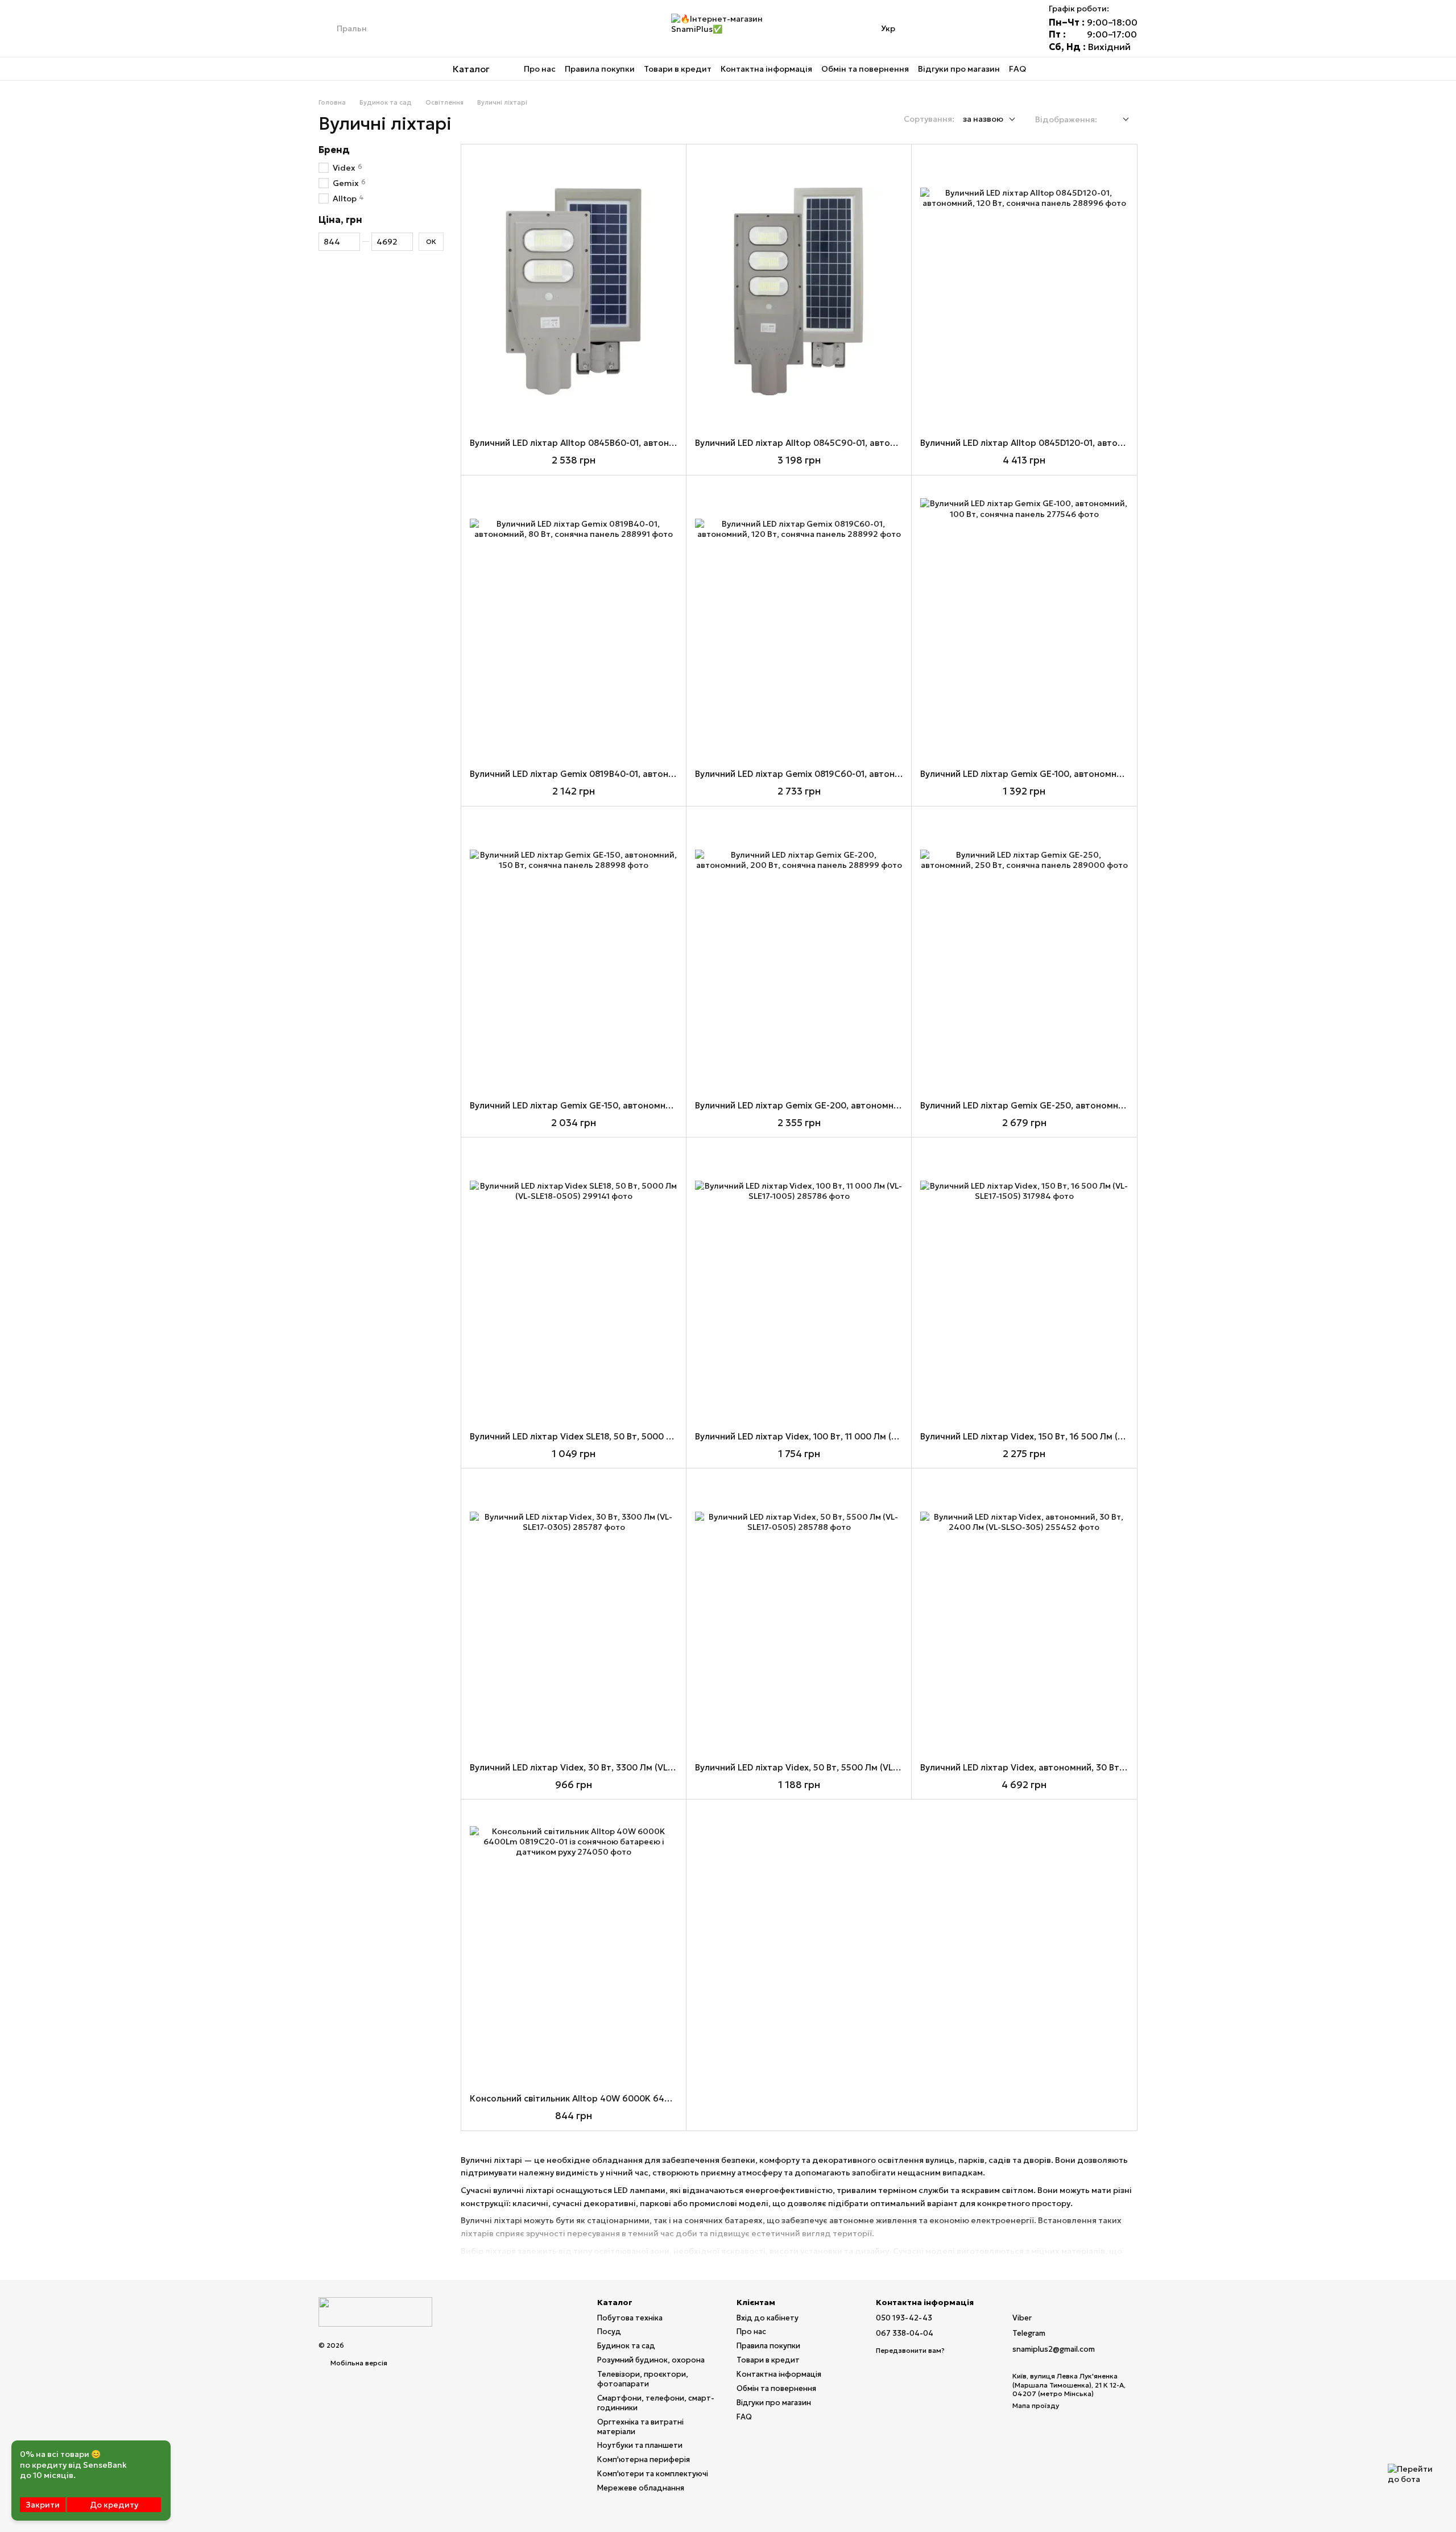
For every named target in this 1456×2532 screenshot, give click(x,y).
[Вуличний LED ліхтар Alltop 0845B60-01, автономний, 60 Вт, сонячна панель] (574, 291)
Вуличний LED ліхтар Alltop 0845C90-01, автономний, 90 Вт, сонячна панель (859, 443)
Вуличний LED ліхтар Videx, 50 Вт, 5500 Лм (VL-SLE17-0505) (821, 1767)
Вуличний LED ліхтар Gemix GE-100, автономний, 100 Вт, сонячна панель (1076, 774)
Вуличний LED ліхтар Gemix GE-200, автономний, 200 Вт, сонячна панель (852, 1105)
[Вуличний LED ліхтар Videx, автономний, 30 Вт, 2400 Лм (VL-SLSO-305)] (1024, 1615)
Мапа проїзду (1036, 2405)
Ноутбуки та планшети (640, 2445)
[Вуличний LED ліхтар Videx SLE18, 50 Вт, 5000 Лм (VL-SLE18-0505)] (574, 1284)
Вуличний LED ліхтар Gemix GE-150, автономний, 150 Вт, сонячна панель (624, 1105)
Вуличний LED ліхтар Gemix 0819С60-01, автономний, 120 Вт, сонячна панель (860, 774)
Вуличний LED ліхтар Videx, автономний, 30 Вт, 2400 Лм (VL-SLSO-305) (1072, 1767)
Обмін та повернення (865, 69)
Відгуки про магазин (959, 69)
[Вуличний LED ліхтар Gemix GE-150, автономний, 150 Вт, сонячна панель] (574, 953)
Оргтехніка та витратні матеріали (640, 2427)
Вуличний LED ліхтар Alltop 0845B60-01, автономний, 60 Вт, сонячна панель (633, 443)
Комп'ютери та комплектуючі (653, 2474)
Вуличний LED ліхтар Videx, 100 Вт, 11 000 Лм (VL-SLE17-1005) (824, 1436)
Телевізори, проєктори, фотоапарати (643, 2379)
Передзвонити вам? (910, 2350)
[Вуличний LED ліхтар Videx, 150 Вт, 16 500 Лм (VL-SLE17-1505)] (1024, 1284)
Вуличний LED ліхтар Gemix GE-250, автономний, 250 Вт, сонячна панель (1077, 1105)
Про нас (540, 69)
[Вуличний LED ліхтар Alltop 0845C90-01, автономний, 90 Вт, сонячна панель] (799, 291)
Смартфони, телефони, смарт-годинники (656, 2403)
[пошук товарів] (328, 28)
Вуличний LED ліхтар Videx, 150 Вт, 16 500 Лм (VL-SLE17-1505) (1050, 1436)
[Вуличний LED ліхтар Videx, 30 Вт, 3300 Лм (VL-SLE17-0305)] (574, 1615)
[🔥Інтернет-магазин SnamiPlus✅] (375, 2311)
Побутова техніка (630, 2318)
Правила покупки (600, 69)
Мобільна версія (358, 2363)
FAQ (1017, 69)
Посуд (609, 2332)
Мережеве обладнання (641, 2488)
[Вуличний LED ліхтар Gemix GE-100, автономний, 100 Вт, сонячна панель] (1024, 622)
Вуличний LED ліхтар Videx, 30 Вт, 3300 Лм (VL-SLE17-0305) (596, 1767)
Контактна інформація (766, 69)
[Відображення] (1117, 120)
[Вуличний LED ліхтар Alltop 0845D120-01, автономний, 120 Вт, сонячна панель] (1024, 291)
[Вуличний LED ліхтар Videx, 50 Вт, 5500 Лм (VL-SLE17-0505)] (799, 1615)
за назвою (983, 119)
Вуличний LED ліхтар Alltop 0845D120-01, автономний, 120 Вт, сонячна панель (1087, 443)
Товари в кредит (678, 69)
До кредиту (114, 2505)
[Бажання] (985, 28)
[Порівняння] (955, 28)
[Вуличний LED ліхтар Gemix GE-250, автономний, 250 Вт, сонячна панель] (1024, 953)
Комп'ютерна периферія (644, 2459)
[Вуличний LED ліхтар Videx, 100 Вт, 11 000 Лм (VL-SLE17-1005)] (799, 1284)
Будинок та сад (626, 2346)
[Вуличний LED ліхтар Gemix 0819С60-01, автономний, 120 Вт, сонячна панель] (799, 622)
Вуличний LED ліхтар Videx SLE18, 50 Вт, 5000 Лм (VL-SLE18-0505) (609, 1436)
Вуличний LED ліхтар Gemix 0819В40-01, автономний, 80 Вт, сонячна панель (633, 774)
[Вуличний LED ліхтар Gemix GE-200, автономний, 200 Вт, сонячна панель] (799, 953)
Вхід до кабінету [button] (768, 2318)
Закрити (43, 2505)
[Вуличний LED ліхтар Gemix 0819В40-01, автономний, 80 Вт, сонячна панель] (574, 622)
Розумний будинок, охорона (651, 2360)
